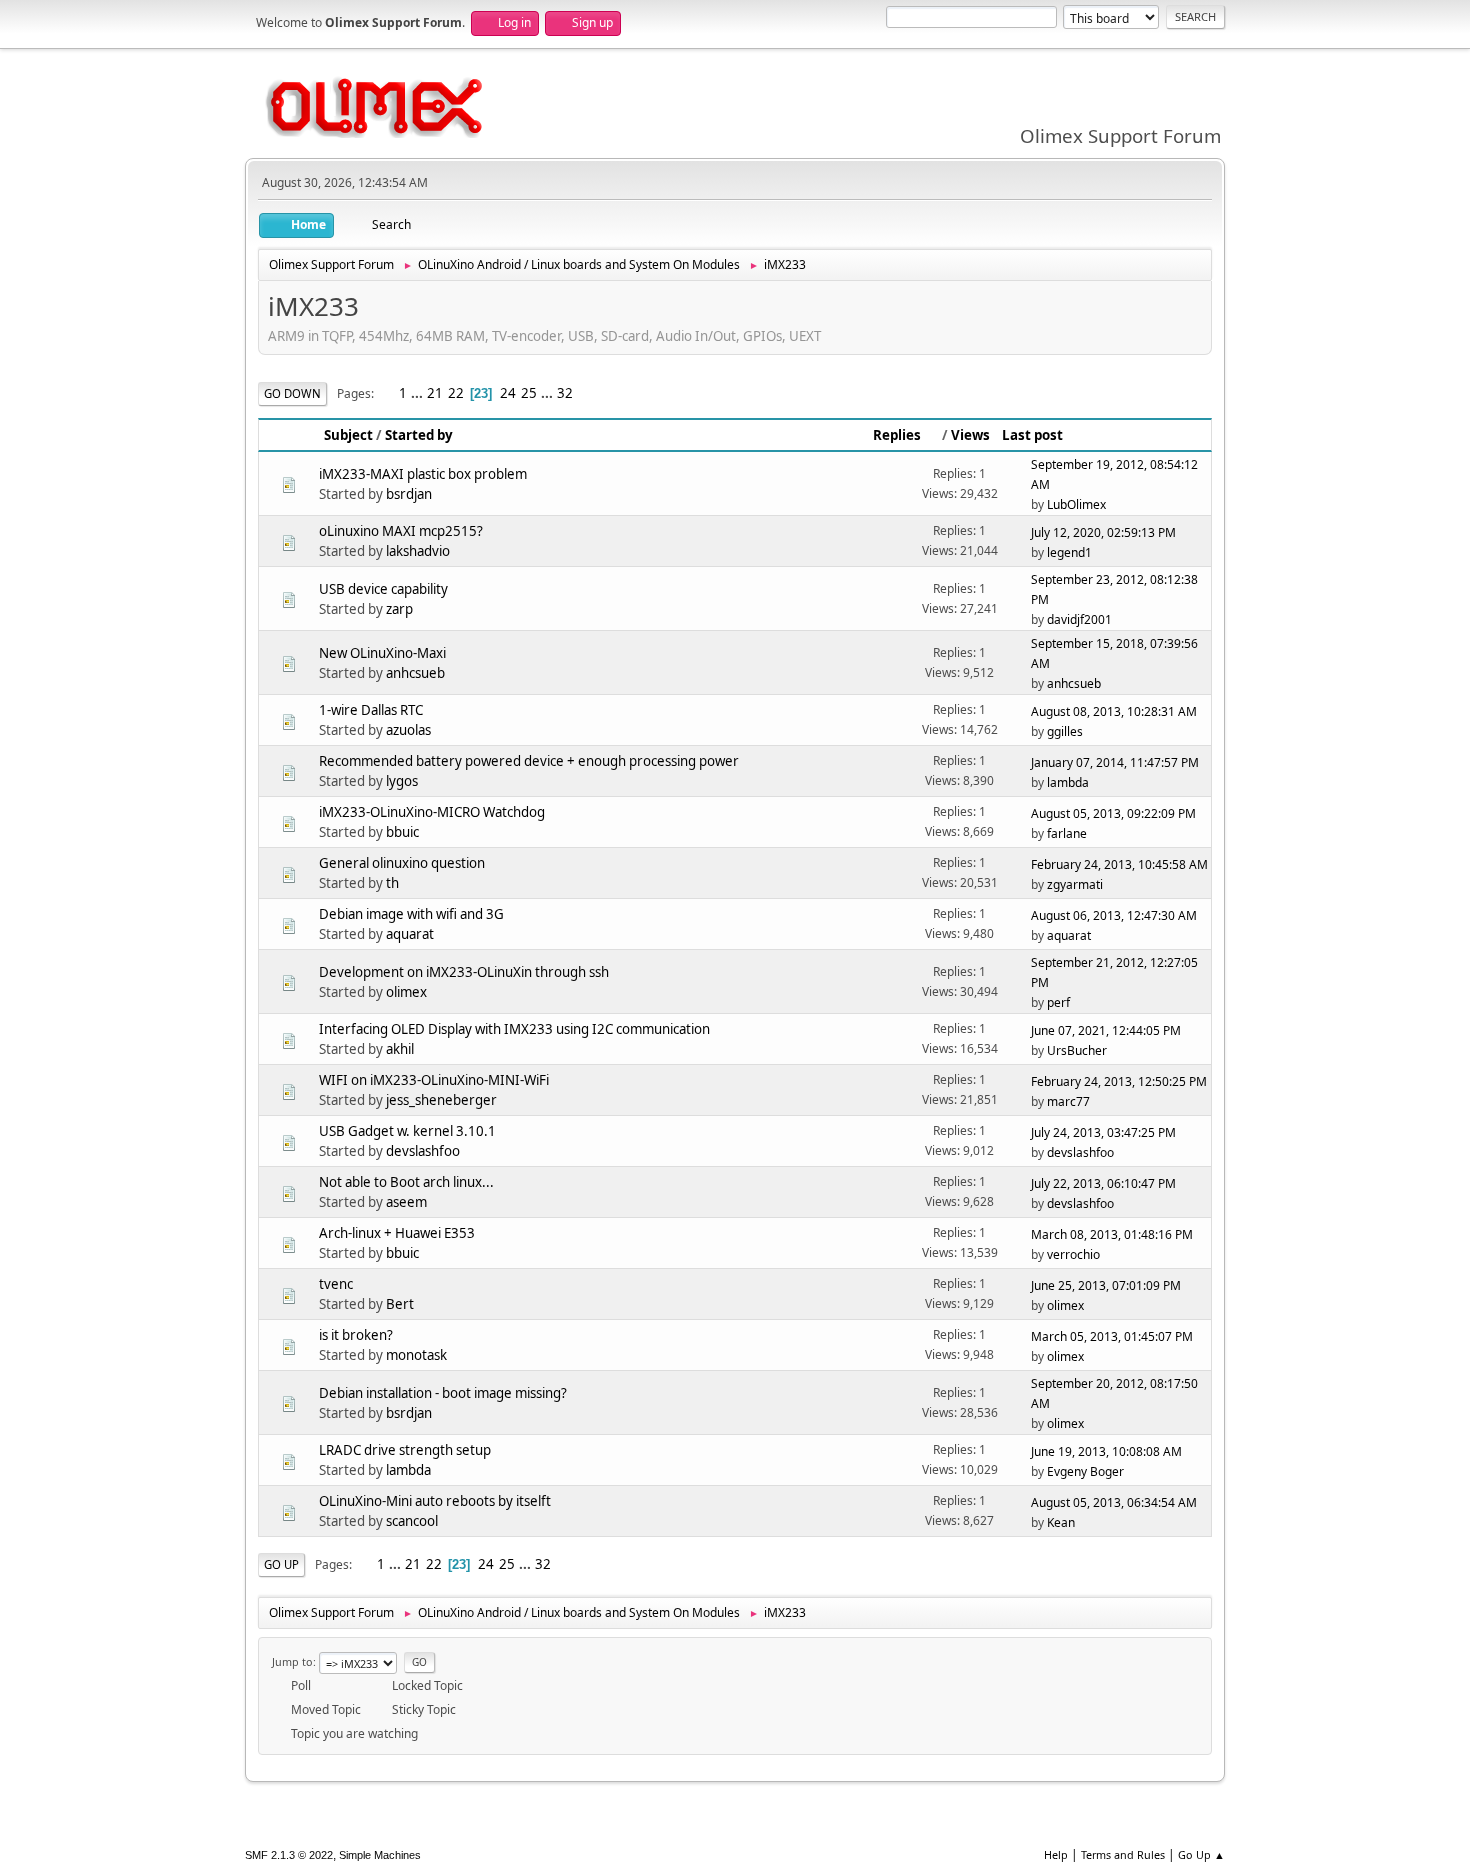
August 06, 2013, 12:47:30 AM (1114, 915)
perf (1058, 1002)
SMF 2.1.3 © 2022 (289, 1855)
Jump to (292, 1661)
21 (435, 393)
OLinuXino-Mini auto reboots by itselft (435, 1501)
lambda (1068, 782)
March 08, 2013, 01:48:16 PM (1112, 1234)
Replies (897, 435)
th (392, 883)
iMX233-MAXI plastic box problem (423, 474)
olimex (406, 992)
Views (970, 435)
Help (1056, 1854)
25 (529, 393)
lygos (402, 781)
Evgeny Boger (1085, 1471)
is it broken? (356, 1335)
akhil (400, 1049)
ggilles (1065, 731)
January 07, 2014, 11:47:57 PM (1115, 762)
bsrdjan (409, 494)
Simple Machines (380, 1855)
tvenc (336, 1284)
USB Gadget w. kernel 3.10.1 (407, 1131)
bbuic (402, 832)
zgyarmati (1075, 884)
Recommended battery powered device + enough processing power (529, 761)
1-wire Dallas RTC (371, 710)
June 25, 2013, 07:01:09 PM (1106, 1285)
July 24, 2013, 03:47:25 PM (1103, 1132)
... (418, 393)
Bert (400, 1304)
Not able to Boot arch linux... (406, 1182)
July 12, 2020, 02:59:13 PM (1103, 532)
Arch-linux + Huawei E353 (397, 1233)
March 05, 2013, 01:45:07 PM (1112, 1336)
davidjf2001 (1079, 619)
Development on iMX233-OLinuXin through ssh (464, 972)
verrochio (1073, 1254)
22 (456, 393)
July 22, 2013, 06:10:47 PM (1103, 1183)
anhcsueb (415, 673)
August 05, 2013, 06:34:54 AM (1114, 1502)
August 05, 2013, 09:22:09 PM (1113, 813)
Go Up (281, 1564)
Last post (1032, 435)
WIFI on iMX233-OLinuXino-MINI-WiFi (434, 1080)
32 (565, 393)
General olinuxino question (402, 863)
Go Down (292, 393)
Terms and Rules (1123, 1854)
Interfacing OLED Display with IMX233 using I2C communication (514, 1029)
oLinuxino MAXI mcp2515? (401, 531)
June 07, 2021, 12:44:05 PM (1106, 1030)
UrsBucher (1077, 1050)
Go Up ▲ (1201, 1854)
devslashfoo (423, 1151)
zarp (399, 609)
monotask (416, 1355)
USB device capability (383, 589)
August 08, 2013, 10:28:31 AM (1114, 711)
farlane (1067, 833)
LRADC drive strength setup (405, 1450)
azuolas (408, 730)
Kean (1061, 1522)
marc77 (1068, 1101)
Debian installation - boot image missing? (443, 1393)
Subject (348, 435)
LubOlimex (1076, 504)
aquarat (410, 934)
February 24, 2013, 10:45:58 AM (1119, 864)
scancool (412, 1521)
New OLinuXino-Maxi (382, 653)
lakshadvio (418, 551)
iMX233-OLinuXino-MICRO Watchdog (432, 812)
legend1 (1069, 552)
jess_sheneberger (441, 1100)
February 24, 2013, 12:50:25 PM (1119, 1081)
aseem (406, 1202)
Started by (419, 435)
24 (508, 393)
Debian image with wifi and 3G (411, 914)
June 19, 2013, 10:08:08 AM (1106, 1451)
